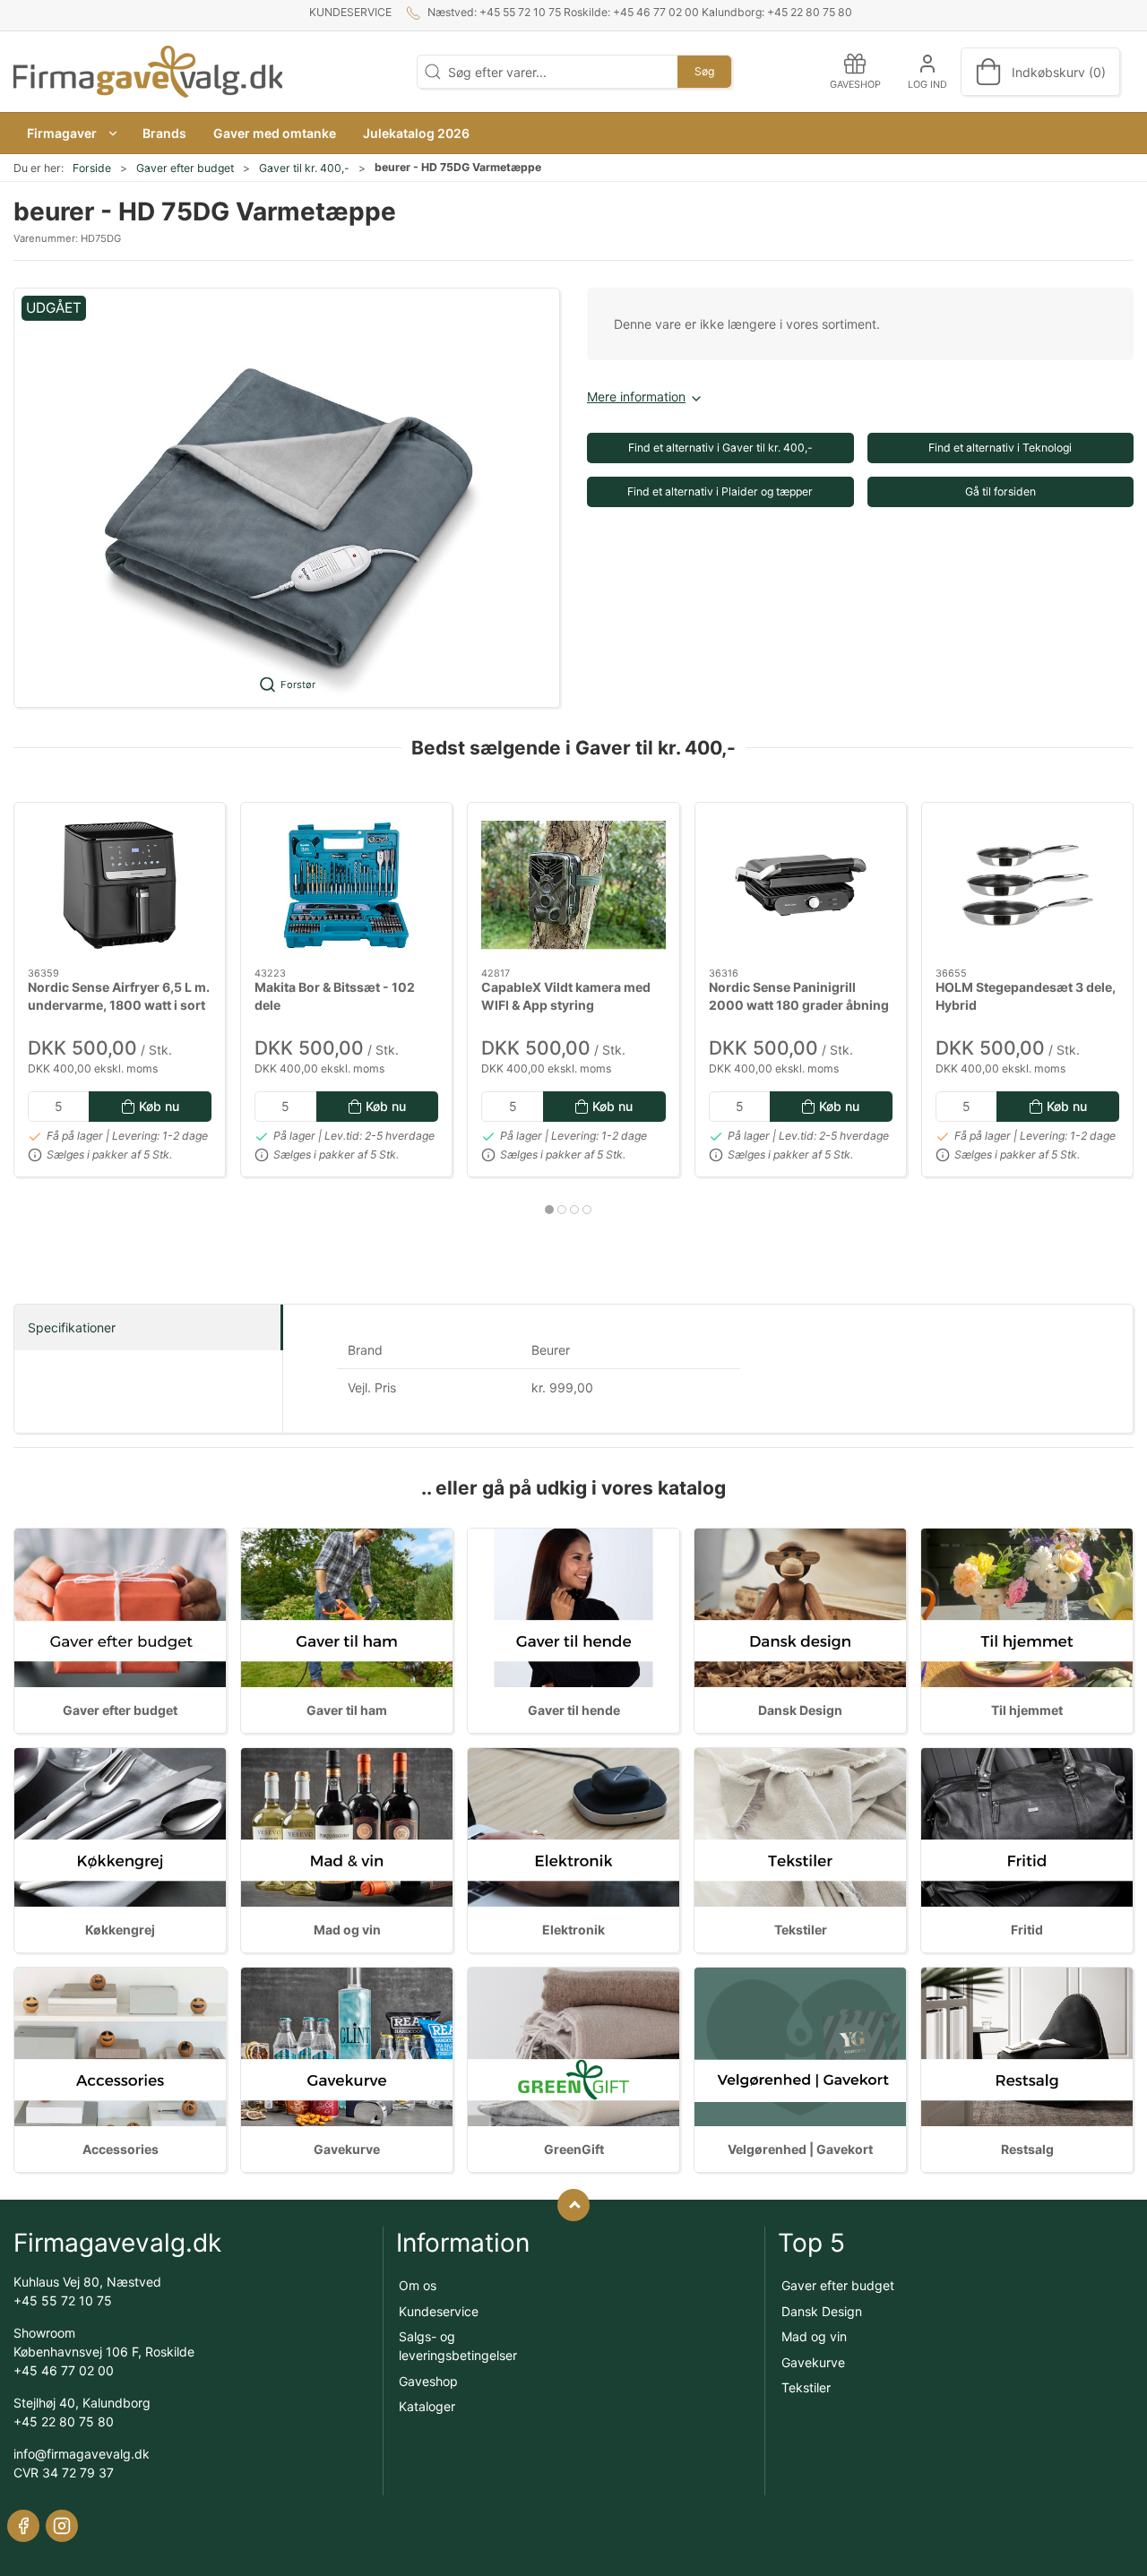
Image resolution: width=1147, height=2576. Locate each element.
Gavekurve (347, 2149)
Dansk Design (800, 1710)
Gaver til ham (347, 1710)
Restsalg (1027, 2149)
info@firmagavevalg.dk (82, 2454)
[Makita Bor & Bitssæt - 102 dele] (346, 885)
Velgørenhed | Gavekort (800, 2149)
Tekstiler (801, 1930)
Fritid (1027, 1930)
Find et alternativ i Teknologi (1000, 448)
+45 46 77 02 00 (64, 2370)
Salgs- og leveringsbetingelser (458, 2346)
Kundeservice (350, 12)
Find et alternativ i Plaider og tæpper (720, 491)
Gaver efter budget (185, 168)
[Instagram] (62, 2526)
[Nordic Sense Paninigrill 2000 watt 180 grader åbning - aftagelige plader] (801, 885)
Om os (418, 2285)
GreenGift (574, 2149)
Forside (92, 168)
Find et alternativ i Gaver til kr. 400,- (720, 448)
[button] (71, 133)
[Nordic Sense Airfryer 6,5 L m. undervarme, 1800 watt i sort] (120, 885)
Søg (704, 71)
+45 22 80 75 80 (64, 2421)
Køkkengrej (120, 1930)
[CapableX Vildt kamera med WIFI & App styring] (573, 885)
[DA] (148, 72)
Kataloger (427, 2406)
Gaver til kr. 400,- (304, 168)
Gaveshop (428, 2381)
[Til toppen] (573, 2205)
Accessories (121, 2149)
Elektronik (573, 1930)
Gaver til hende (574, 1710)
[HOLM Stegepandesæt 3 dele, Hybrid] (1027, 885)
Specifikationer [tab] (72, 1327)
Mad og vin (347, 1930)
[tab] (549, 1210)
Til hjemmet (1027, 1710)
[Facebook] (23, 2526)
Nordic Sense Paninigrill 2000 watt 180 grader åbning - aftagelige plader (799, 1004)
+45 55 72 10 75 (63, 2300)
